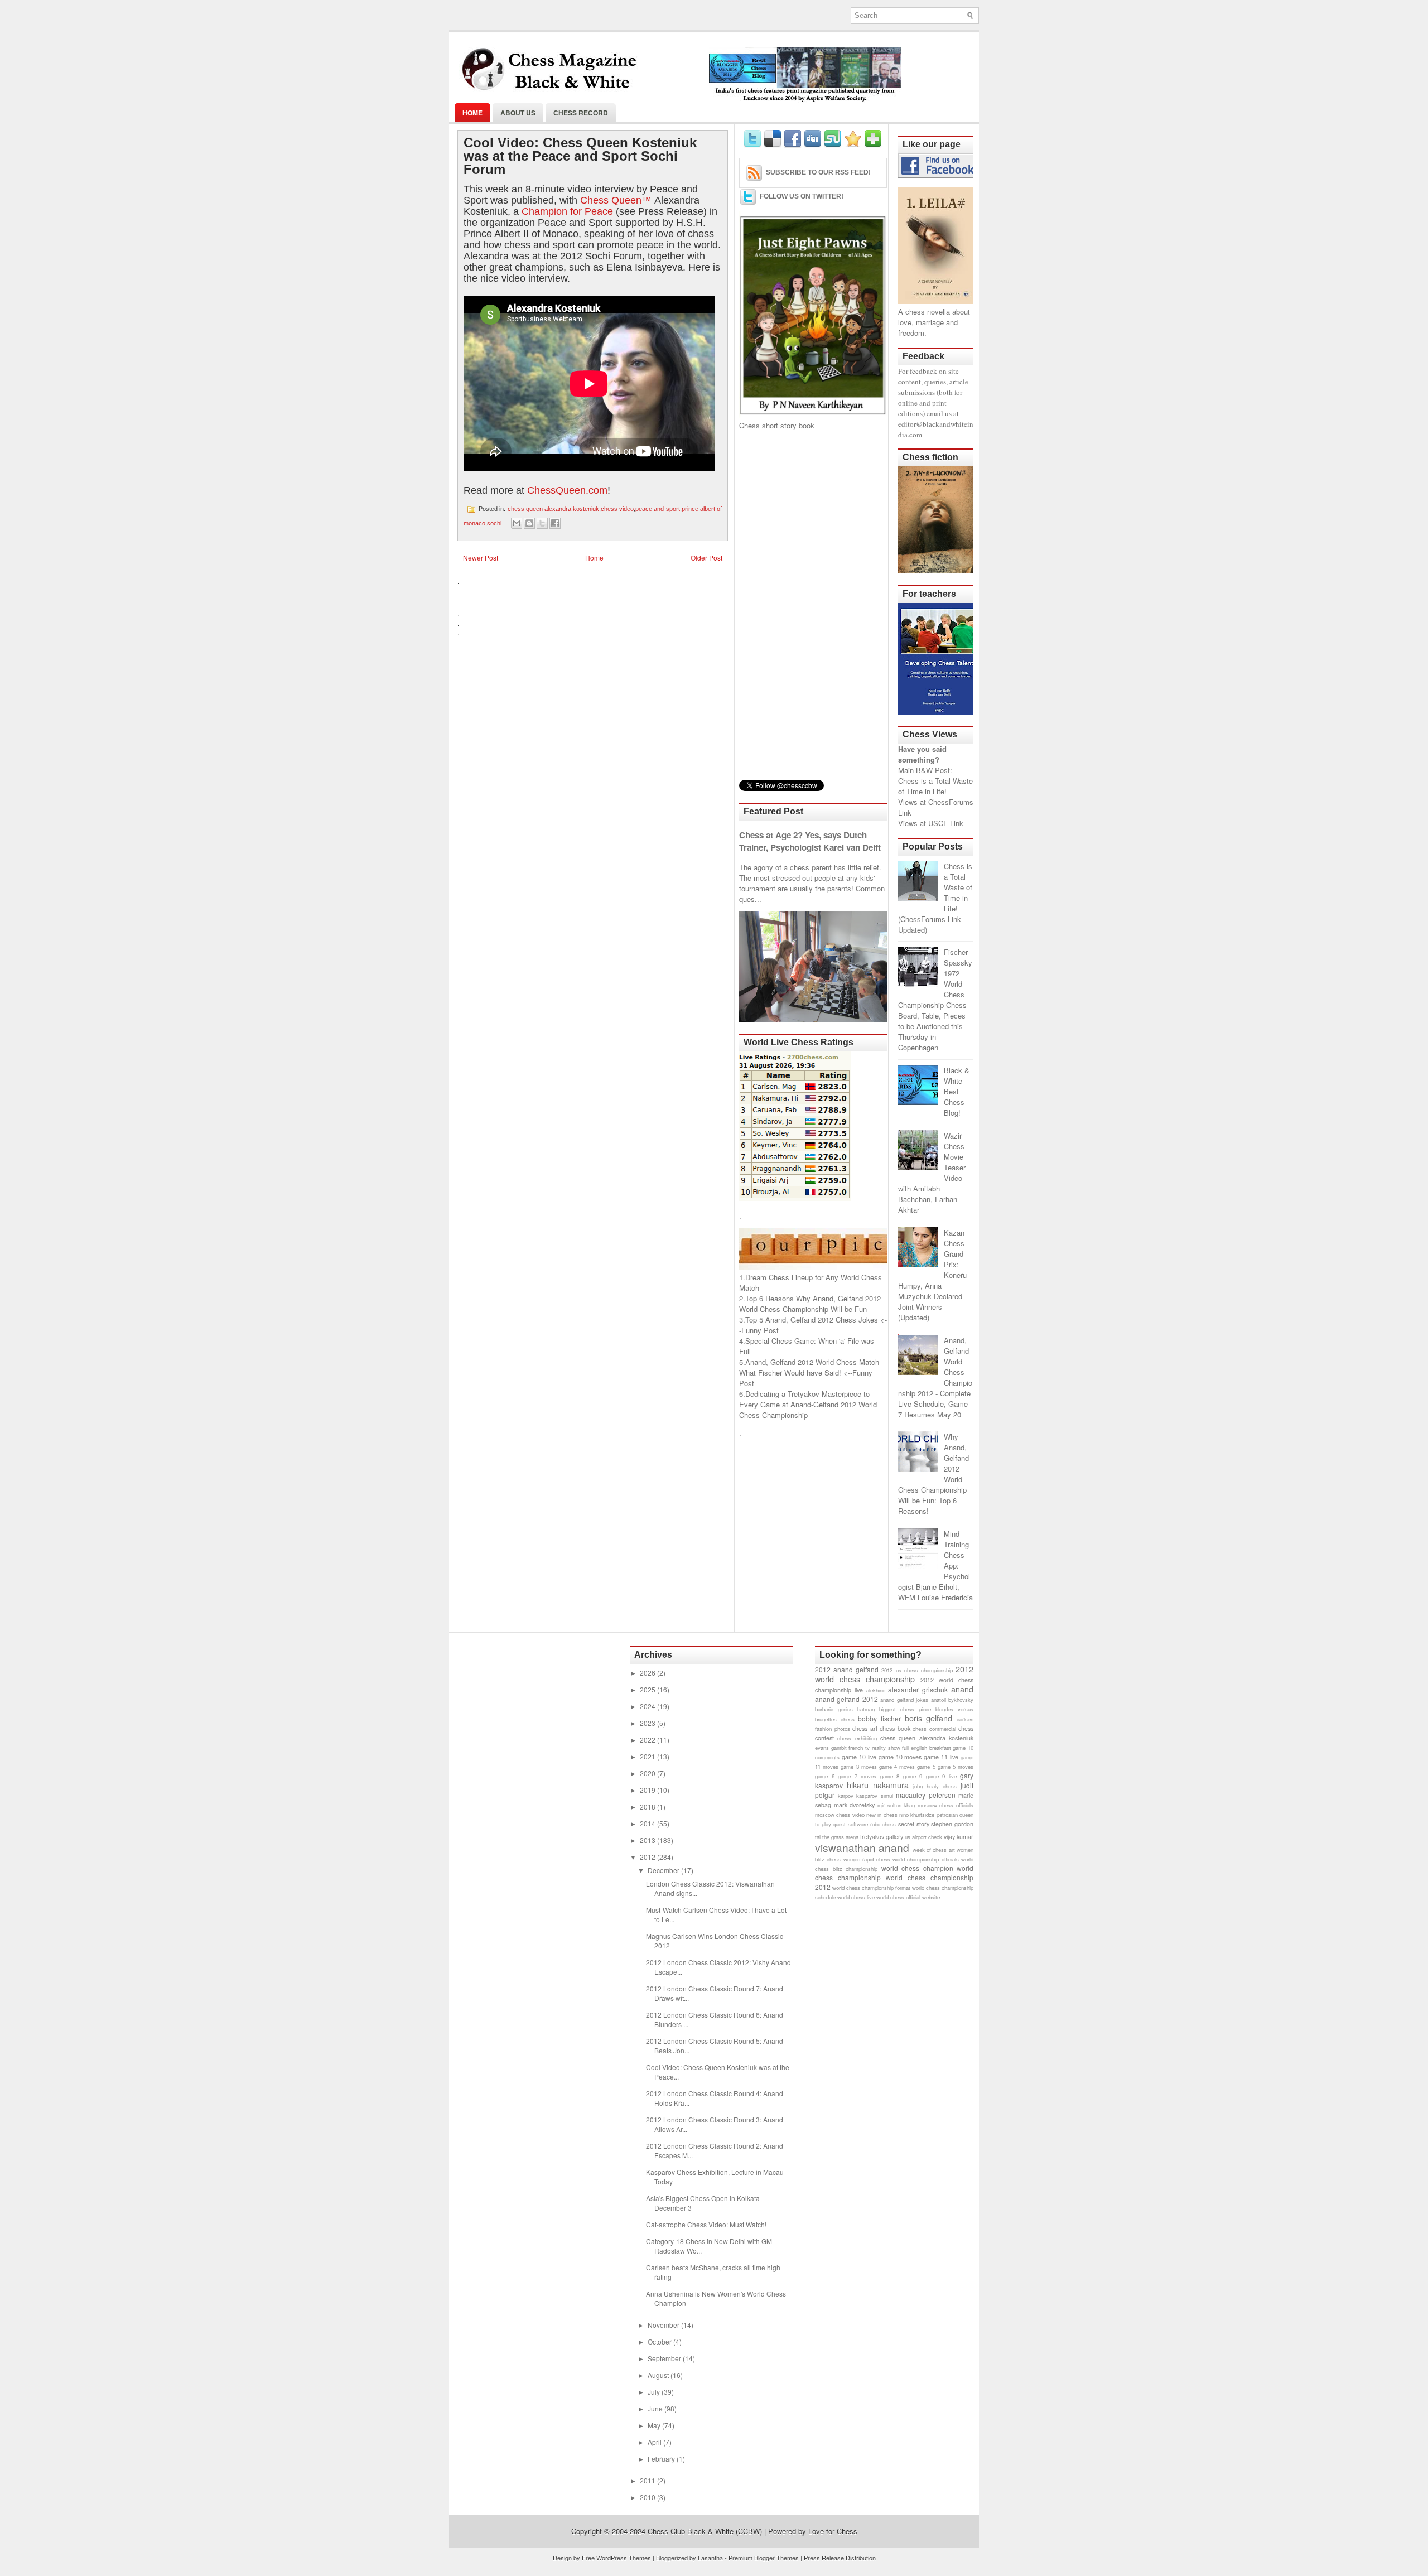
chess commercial (934, 1729)
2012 (648, 1857)
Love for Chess (833, 2531)
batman (866, 1709)
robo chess (883, 1824)
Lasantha (710, 2558)
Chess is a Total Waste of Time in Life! (935, 786)
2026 (648, 1673)
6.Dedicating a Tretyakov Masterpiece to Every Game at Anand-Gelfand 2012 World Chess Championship (808, 1404)
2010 (648, 2497)
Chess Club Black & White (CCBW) (705, 2531)
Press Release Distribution (840, 2558)
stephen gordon (952, 1824)
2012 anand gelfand (847, 1669)
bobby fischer (879, 1718)
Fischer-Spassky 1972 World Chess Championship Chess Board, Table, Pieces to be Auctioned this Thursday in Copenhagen (935, 1000)
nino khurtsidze (917, 1815)
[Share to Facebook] (555, 523)
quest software (850, 1824)
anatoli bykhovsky (952, 1700)
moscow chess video (840, 1815)
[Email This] (517, 523)
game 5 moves (956, 1767)
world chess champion (917, 1868)
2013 (648, 1840)
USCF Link (946, 823)
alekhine (876, 1690)
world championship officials (926, 1859)
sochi (494, 523)
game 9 (913, 1776)
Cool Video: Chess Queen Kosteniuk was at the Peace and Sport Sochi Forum (580, 156)
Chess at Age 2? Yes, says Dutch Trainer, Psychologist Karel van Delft (810, 841)
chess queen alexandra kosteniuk (554, 509)
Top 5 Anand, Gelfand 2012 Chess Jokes (812, 1320)
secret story (914, 1824)
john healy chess (935, 1786)
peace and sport (657, 509)
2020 (648, 1773)
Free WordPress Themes (616, 2558)
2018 (648, 1806)
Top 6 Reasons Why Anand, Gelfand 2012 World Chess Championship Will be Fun (810, 1304)
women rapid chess (867, 1859)
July (655, 2392)
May (655, 2425)
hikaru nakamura (878, 1785)
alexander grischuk (918, 1689)
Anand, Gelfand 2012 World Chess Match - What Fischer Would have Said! (811, 1367)
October (660, 2341)
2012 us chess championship (917, 1670)
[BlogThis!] (529, 523)
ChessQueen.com (567, 490)
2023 (648, 1723)
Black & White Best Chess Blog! (957, 1091)
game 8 (890, 1776)
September (665, 2358)
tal (818, 1837)
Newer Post (481, 558)
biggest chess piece (905, 1709)
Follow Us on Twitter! (802, 196)
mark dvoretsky (855, 1805)
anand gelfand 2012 (846, 1699)
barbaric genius (834, 1709)
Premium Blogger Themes (764, 2558)
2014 (648, 1823)
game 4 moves (897, 1767)
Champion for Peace (567, 211)
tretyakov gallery (882, 1837)
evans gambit (831, 1748)
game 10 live (859, 1757)
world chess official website (908, 1897)
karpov (846, 1796)
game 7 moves (857, 1776)
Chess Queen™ (616, 200)
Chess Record (581, 113)
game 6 (825, 1776)
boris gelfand (929, 1718)
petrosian (947, 1815)
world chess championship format (871, 1888)
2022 (648, 1740)
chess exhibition (857, 1738)
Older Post (706, 558)
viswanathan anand (862, 1847)
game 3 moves (858, 1767)
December (664, 1870)
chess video (617, 509)
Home (472, 113)
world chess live (856, 1897)
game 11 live (941, 1757)
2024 (648, 1706)
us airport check (923, 1837)
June (656, 2408)
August (659, 2375)
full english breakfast (926, 1748)
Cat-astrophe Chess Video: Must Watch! (706, 2224)
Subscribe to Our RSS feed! (818, 172)
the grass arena (840, 1837)
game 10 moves (900, 1757)
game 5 (926, 1767)
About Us (518, 113)
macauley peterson (926, 1795)
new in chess (882, 1815)
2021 (648, 1756)
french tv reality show (874, 1748)
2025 (648, 1689)
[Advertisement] (813, 605)
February (662, 2459)
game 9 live (941, 1776)
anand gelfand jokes (904, 1700)
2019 (648, 1790)
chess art (865, 1728)
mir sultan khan (896, 1805)
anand (962, 1689)
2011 (648, 2480)
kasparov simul (875, 1796)
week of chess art (934, 1850)
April (655, 2442)
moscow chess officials (945, 1805)
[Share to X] (542, 523)
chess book (895, 1728)
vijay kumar (959, 1837)
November (664, 2325)
